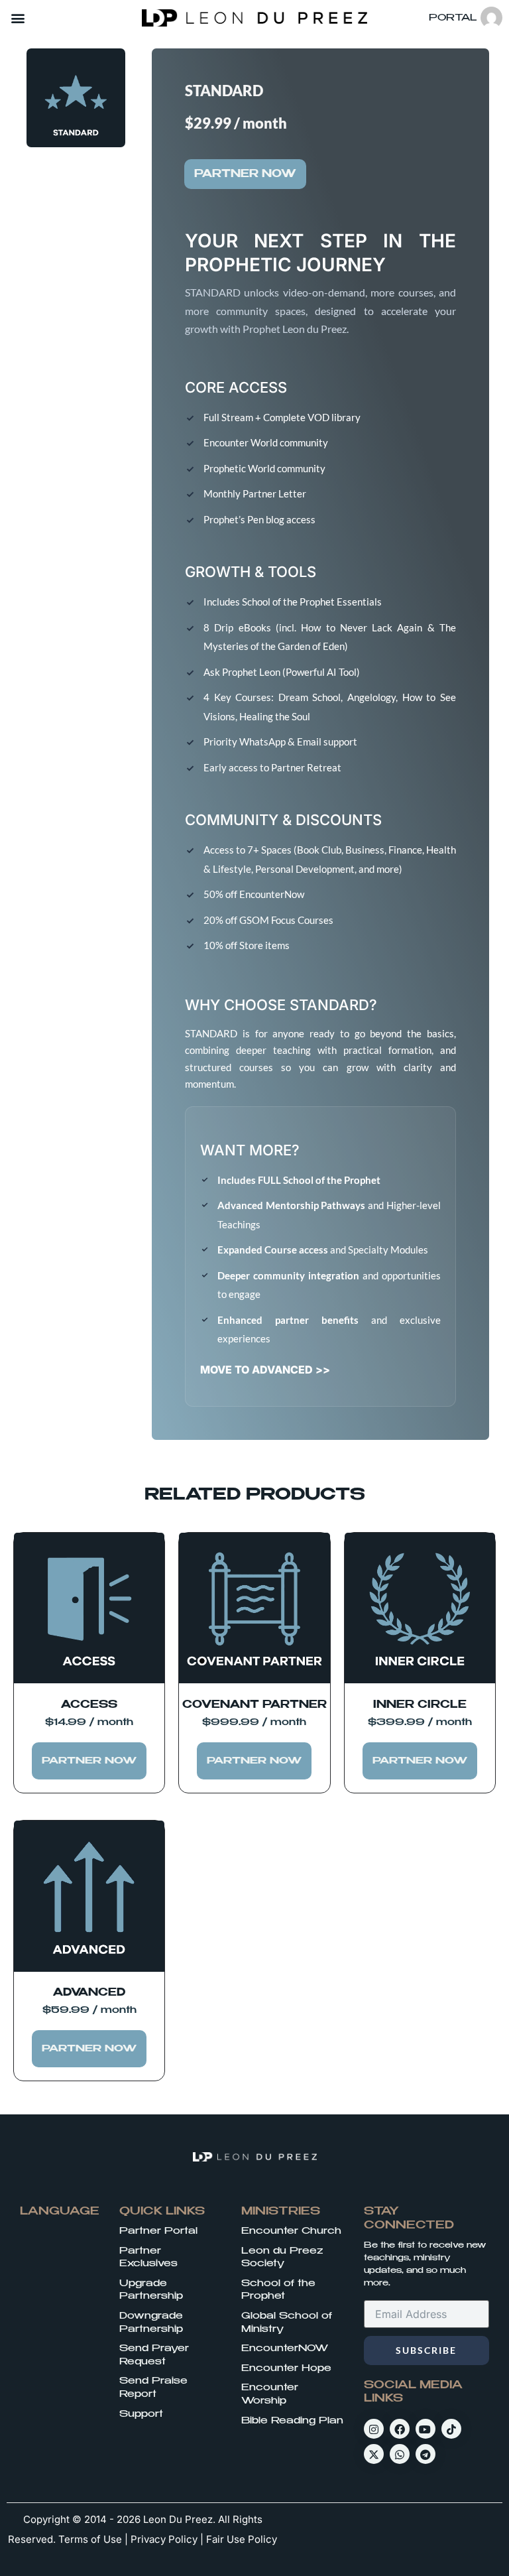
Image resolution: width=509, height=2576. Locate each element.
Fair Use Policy (242, 2539)
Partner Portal (158, 2231)
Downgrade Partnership (151, 2323)
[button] (18, 18)
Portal (453, 18)
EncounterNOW (285, 2349)
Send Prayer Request (154, 2355)
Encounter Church (291, 2231)
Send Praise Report (153, 2388)
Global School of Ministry (287, 2323)
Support (141, 2414)
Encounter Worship (270, 2394)
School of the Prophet (278, 2290)
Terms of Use (90, 2539)
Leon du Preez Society (282, 2258)
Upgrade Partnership (151, 2290)
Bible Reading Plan (292, 2421)
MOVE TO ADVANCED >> (265, 1370)
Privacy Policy (164, 2539)
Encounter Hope (286, 2368)
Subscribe (426, 2350)
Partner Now (245, 174)
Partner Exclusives (148, 2258)
